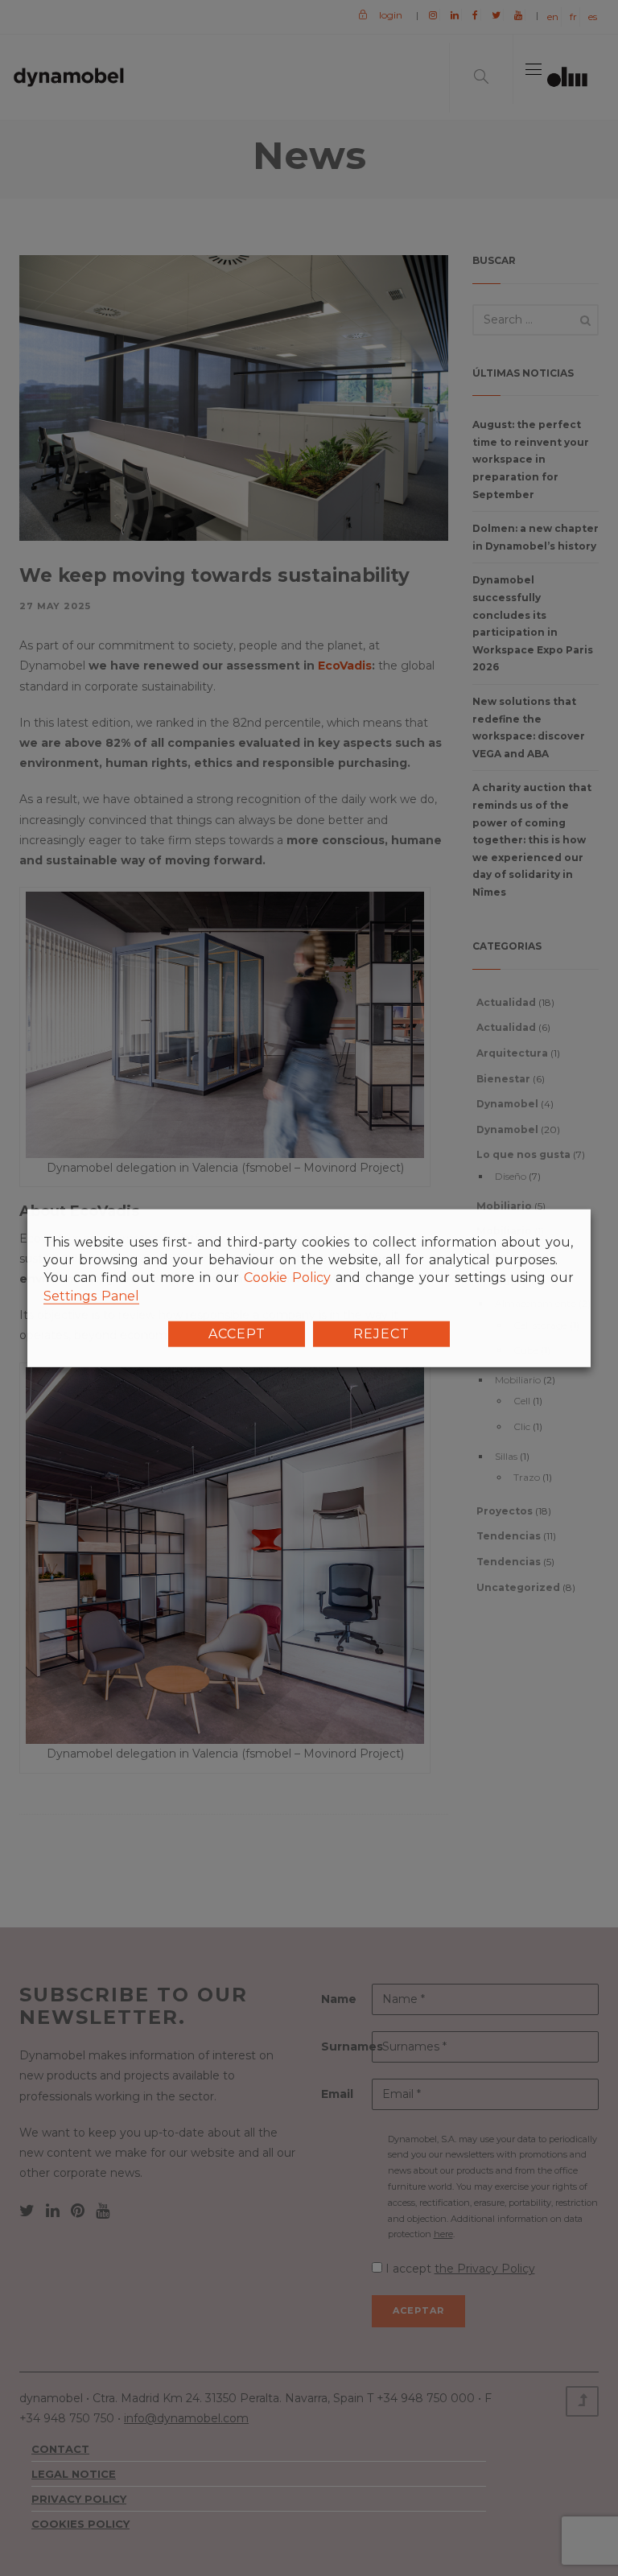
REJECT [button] (381, 1334)
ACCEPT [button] (237, 1334)
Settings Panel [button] (91, 1295)
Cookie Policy (287, 1278)
